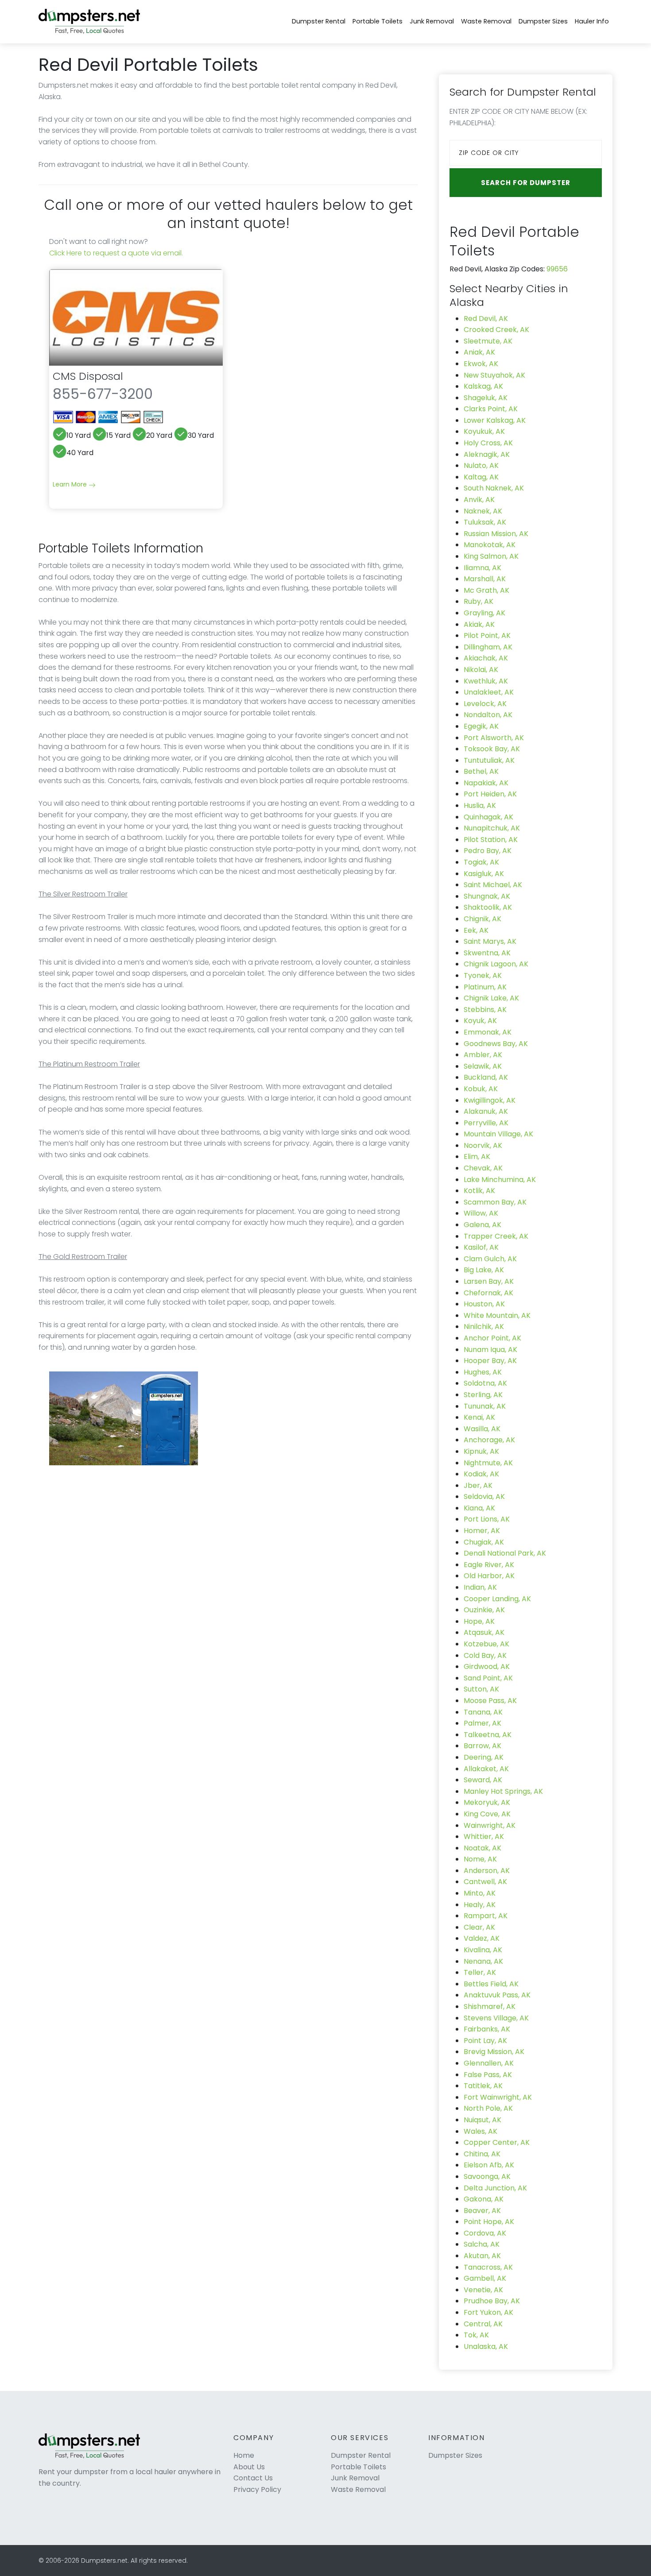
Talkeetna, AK (488, 1735)
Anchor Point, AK (492, 1338)
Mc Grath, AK (486, 590)
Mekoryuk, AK (487, 1802)
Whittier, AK (484, 1836)
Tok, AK (476, 2335)
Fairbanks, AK (487, 2029)
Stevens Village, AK (496, 2018)
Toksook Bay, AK (492, 749)
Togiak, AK (481, 862)
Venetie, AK (483, 2290)
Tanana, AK (483, 1712)
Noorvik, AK (483, 1145)
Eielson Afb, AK (489, 2165)
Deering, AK (484, 1757)
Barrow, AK (482, 1746)
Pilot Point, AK (487, 635)
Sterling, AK (483, 1395)
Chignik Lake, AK (491, 998)
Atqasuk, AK (484, 1632)
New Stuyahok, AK (494, 375)
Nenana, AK (483, 1961)
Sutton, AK (481, 1689)
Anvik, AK (479, 500)
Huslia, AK (480, 805)
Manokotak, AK (490, 545)
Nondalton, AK (488, 715)
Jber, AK (478, 1485)
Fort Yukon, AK (488, 2312)
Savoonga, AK (487, 2176)
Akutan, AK (482, 2256)
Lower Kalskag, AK (495, 420)
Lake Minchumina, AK (500, 1180)
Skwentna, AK (487, 953)
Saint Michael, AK (493, 885)
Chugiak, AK (484, 1542)
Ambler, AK (483, 1055)
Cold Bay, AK (485, 1655)
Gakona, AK (484, 2199)
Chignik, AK (482, 919)
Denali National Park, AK (505, 1553)
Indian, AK (480, 1587)
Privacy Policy (257, 2489)
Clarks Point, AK (491, 409)
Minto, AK (480, 1893)
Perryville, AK (486, 1123)
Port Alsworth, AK (494, 738)
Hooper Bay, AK (490, 1361)
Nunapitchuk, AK (492, 828)
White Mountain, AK (497, 1315)
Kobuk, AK (481, 1089)
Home (244, 2455)
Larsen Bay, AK (489, 1281)
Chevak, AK (483, 1168)
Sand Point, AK (488, 1678)
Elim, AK (477, 1157)
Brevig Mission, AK (494, 2052)
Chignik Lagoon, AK (496, 964)
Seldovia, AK (484, 1497)
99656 (557, 269)
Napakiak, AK (486, 783)
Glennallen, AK (489, 2063)
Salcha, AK (482, 2244)
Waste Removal (486, 21)
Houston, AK (484, 1304)
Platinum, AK (485, 987)
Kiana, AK (479, 1508)
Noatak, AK (482, 1848)
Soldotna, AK (485, 1383)
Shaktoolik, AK (488, 907)
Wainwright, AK (490, 1825)
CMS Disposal (88, 376)
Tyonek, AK (483, 975)
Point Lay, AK (485, 2041)
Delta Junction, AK (495, 2188)
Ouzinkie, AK (484, 1610)
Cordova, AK (485, 2233)
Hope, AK (479, 1621)
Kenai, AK (479, 1417)
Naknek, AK (483, 511)
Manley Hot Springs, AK (503, 1791)
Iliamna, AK (482, 568)
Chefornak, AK (488, 1293)
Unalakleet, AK (489, 692)
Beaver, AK (482, 2211)
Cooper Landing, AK (497, 1599)
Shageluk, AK (486, 398)
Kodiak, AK (481, 1474)
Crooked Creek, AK (496, 330)
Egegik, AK (481, 726)
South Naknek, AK (494, 488)
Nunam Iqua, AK (490, 1350)
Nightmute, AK (488, 1463)
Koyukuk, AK (484, 431)
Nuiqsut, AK (482, 2120)
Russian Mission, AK (496, 534)
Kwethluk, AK (486, 681)
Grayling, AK (484, 613)
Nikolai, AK (481, 670)
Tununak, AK (485, 1406)
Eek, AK (476, 930)
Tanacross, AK (488, 2267)
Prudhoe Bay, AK (492, 2301)
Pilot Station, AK (491, 840)
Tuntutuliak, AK (489, 760)
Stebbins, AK (485, 1010)
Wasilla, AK (482, 1429)
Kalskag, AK (483, 386)
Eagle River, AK (489, 1565)
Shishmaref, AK (490, 2006)
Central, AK (483, 2324)
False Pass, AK (488, 2075)
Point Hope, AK (489, 2222)
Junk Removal (432, 21)
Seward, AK (483, 1780)
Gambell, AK (485, 2278)
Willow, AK (481, 1213)
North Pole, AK (488, 2108)
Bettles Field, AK (491, 1984)
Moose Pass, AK (490, 1701)
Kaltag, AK (481, 477)
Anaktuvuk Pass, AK (497, 1995)
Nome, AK (480, 1859)
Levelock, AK (485, 704)
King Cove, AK (487, 1814)
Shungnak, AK (487, 896)
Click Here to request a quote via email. (116, 253)
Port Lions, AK (487, 1519)
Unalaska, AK (486, 2346)
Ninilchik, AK (484, 1327)
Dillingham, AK (488, 647)
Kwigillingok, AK (490, 1100)
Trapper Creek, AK (496, 1236)
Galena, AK (482, 1225)
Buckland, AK (486, 1077)
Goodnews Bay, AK (496, 1044)
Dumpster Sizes (543, 21)
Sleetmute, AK (488, 341)
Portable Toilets (378, 21)
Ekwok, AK (481, 364)
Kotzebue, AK (486, 1644)
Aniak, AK (479, 352)
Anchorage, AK (489, 1440)
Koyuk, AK (480, 1021)
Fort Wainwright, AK (498, 2097)
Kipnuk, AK (481, 1451)
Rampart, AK (486, 1916)
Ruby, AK (479, 601)
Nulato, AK (481, 465)
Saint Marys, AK (490, 941)
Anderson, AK (487, 1871)
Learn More (71, 484)
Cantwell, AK (485, 1882)
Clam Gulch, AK (490, 1259)
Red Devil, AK (486, 319)
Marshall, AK (485, 579)
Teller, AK (480, 1972)
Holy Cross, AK (488, 443)
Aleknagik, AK (487, 454)
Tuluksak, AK (485, 522)
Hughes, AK (483, 1372)
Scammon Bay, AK (495, 1202)
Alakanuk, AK (486, 1111)
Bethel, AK (481, 771)
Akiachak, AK (486, 658)
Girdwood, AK (487, 1666)
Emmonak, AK (488, 1032)
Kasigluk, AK (484, 874)
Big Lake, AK (484, 1270)
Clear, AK (479, 1927)
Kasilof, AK (481, 1247)
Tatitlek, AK (483, 2086)
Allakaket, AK (486, 1769)
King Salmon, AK (491, 556)
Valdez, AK (482, 1938)
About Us (249, 2467)
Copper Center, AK (497, 2142)
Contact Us (253, 2478)
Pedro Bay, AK (488, 851)
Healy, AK (480, 1905)
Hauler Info (592, 21)
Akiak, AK (479, 624)
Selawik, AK (483, 1066)
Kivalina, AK (483, 1950)
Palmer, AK (482, 1723)
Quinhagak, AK (488, 817)
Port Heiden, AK (490, 794)
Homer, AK (482, 1531)
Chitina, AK (482, 2154)
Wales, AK (480, 2131)
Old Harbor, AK (489, 1576)
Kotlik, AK (479, 1191)
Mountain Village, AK (498, 1134)
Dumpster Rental (319, 21)
